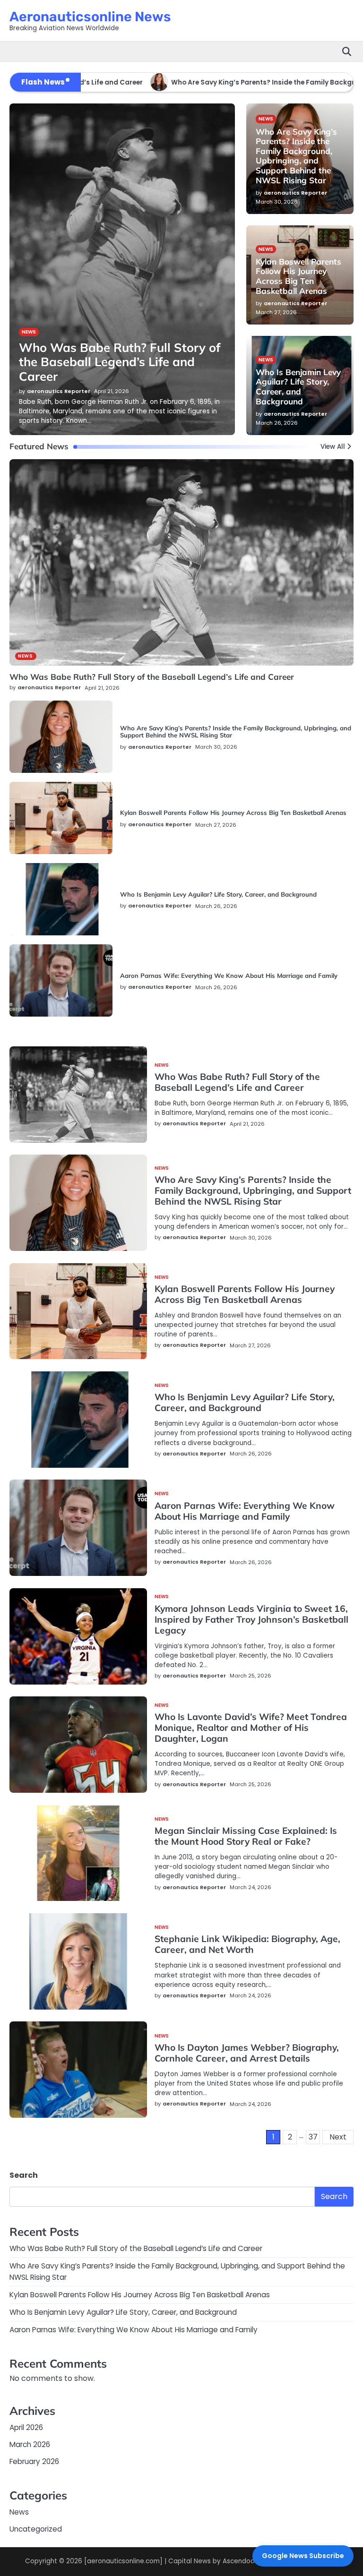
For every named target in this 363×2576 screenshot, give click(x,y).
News (25, 656)
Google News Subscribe (303, 2556)
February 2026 (34, 2461)
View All (333, 447)
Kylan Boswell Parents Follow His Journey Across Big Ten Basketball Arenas (233, 813)
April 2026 (26, 2427)
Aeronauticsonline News (90, 17)
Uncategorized (36, 2529)
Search (24, 2175)
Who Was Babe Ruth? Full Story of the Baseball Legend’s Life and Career (152, 677)
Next (338, 2137)
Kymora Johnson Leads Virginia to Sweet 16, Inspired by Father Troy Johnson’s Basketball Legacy (251, 1619)
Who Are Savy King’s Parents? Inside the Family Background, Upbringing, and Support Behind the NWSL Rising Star (236, 732)
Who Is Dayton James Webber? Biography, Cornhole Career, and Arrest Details (247, 2053)
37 (313, 2137)
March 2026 (30, 2444)
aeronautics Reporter (49, 687)
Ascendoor (240, 2561)
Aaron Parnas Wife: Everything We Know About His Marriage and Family (229, 976)
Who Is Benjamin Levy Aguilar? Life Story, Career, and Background (218, 894)
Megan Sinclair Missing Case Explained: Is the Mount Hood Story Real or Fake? (246, 1836)
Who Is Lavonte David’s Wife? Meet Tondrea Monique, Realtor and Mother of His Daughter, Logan (251, 1728)
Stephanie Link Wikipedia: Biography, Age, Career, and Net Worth (247, 1944)
